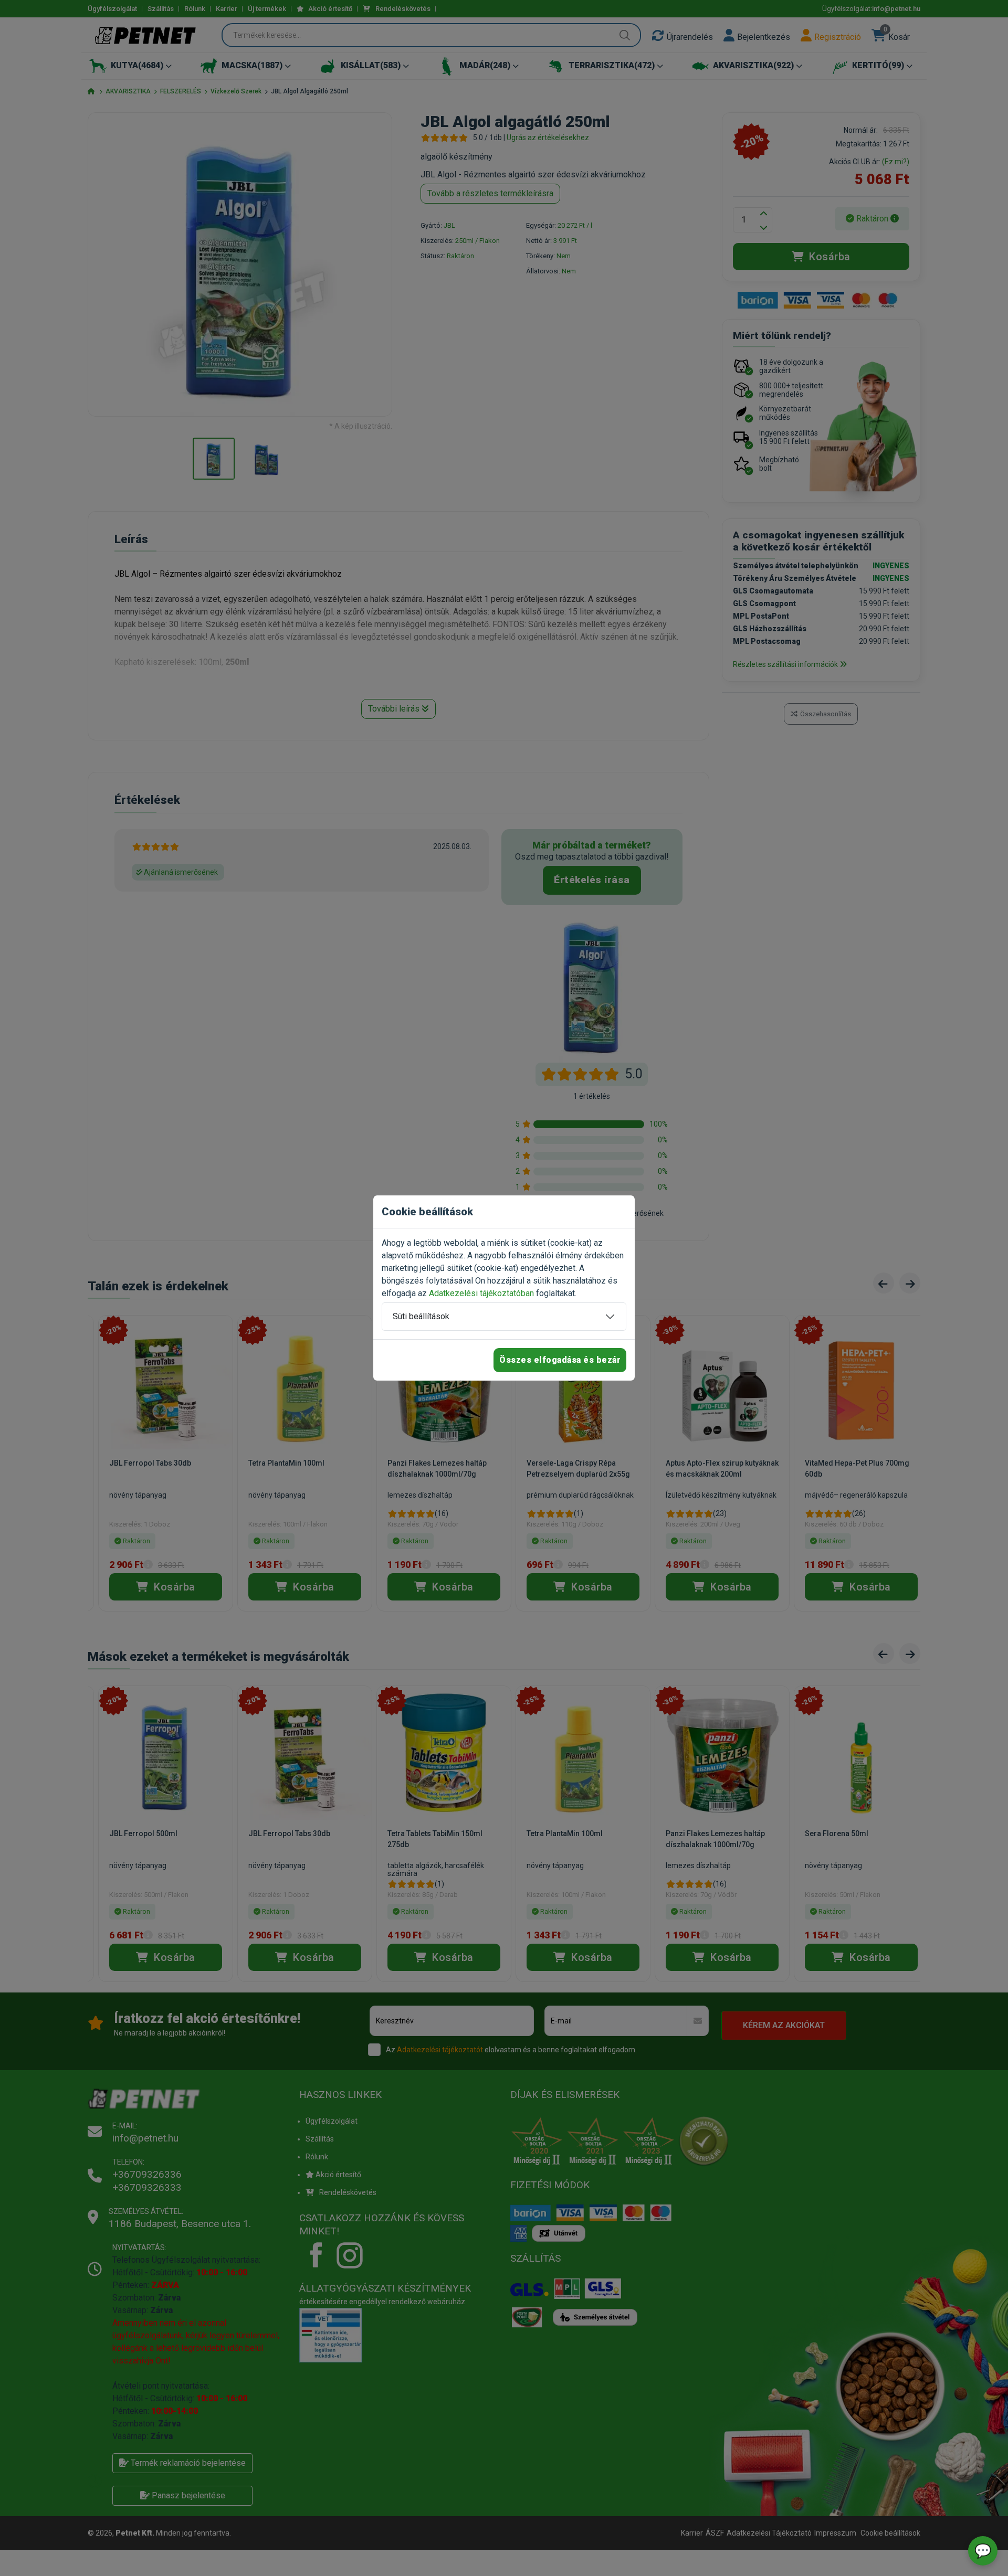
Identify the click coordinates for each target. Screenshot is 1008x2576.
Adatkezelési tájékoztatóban (481, 1293)
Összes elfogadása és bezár (560, 1360)
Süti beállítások (421, 1316)
